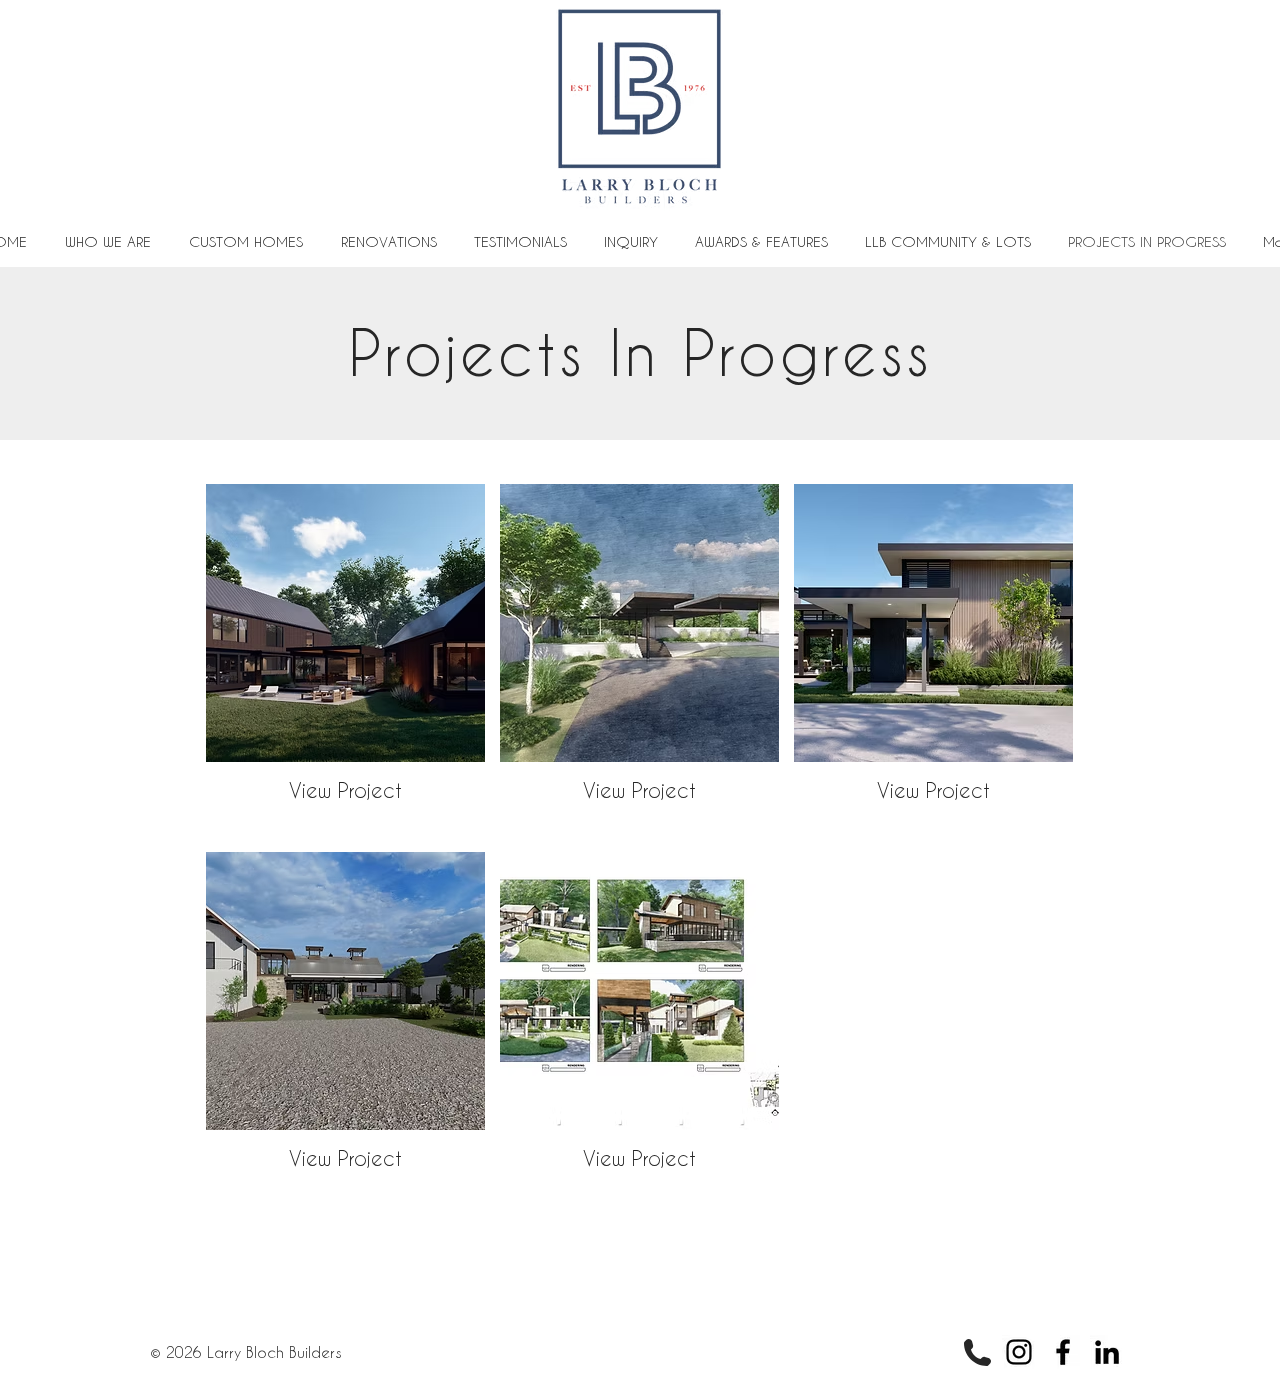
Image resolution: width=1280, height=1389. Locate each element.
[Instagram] (1019, 1352)
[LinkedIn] (1107, 1352)
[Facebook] (1063, 1352)
